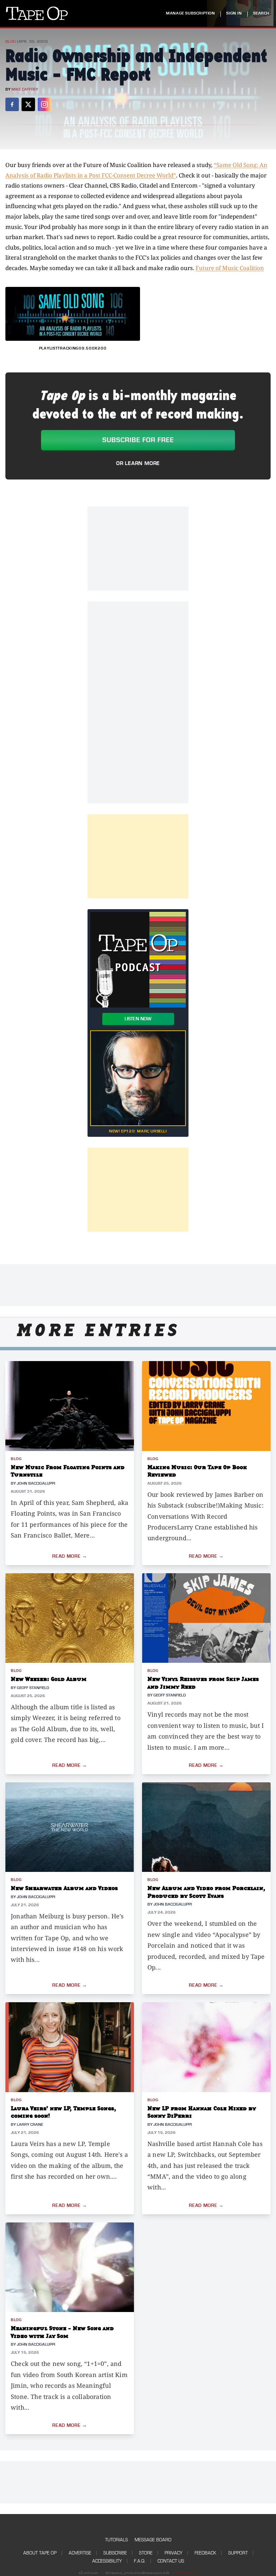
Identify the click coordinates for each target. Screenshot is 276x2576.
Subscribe (115, 2553)
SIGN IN (234, 13)
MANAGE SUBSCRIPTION (190, 13)
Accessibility (107, 2561)
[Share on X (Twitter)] (28, 104)
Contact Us (171, 2561)
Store (146, 2553)
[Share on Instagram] (44, 104)
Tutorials (116, 2540)
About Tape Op (40, 2553)
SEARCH (261, 13)
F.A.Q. (140, 2561)
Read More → (70, 1556)
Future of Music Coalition (230, 268)
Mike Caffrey (25, 89)
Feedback (205, 2553)
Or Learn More (138, 463)
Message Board (153, 2540)
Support (238, 2553)
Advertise (80, 2553)
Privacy (174, 2553)
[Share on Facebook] (12, 104)
